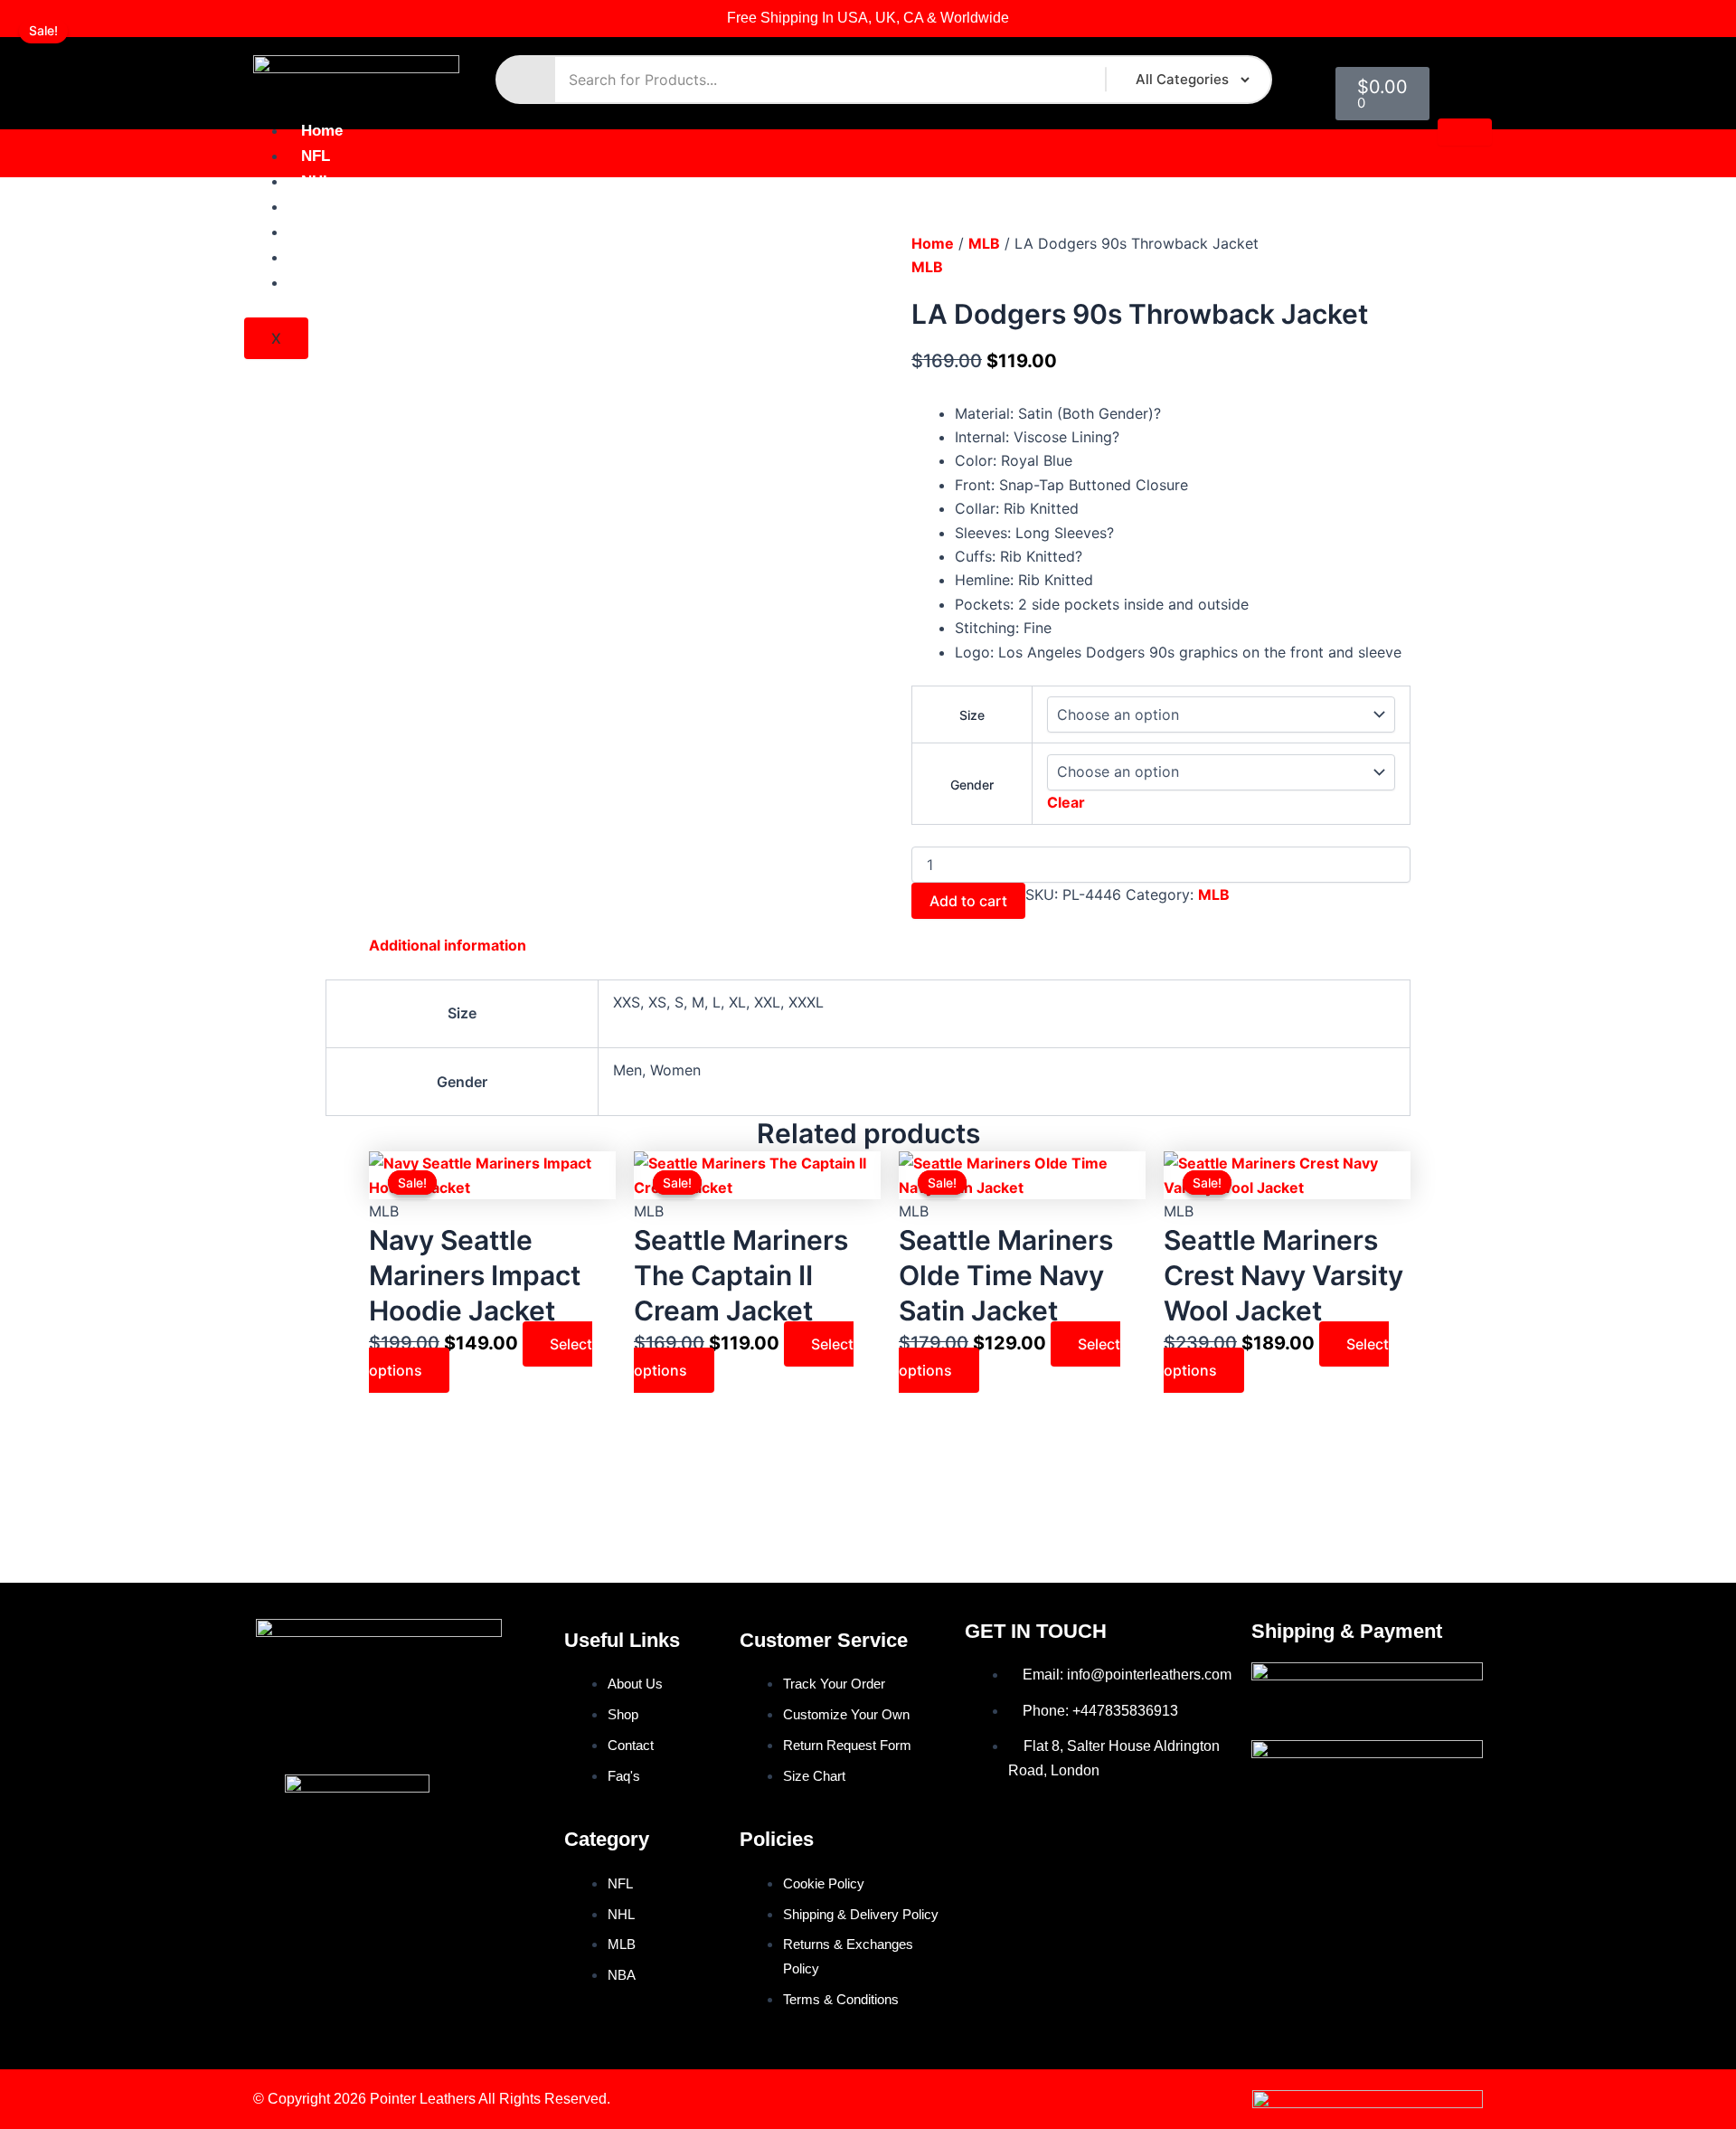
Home (322, 131)
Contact (329, 283)
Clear (1066, 802)
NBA (317, 232)
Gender (972, 785)
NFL (316, 156)
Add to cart (968, 901)
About (323, 257)
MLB (317, 207)
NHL (316, 181)
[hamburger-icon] (1465, 132)
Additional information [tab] (448, 945)
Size (972, 715)
